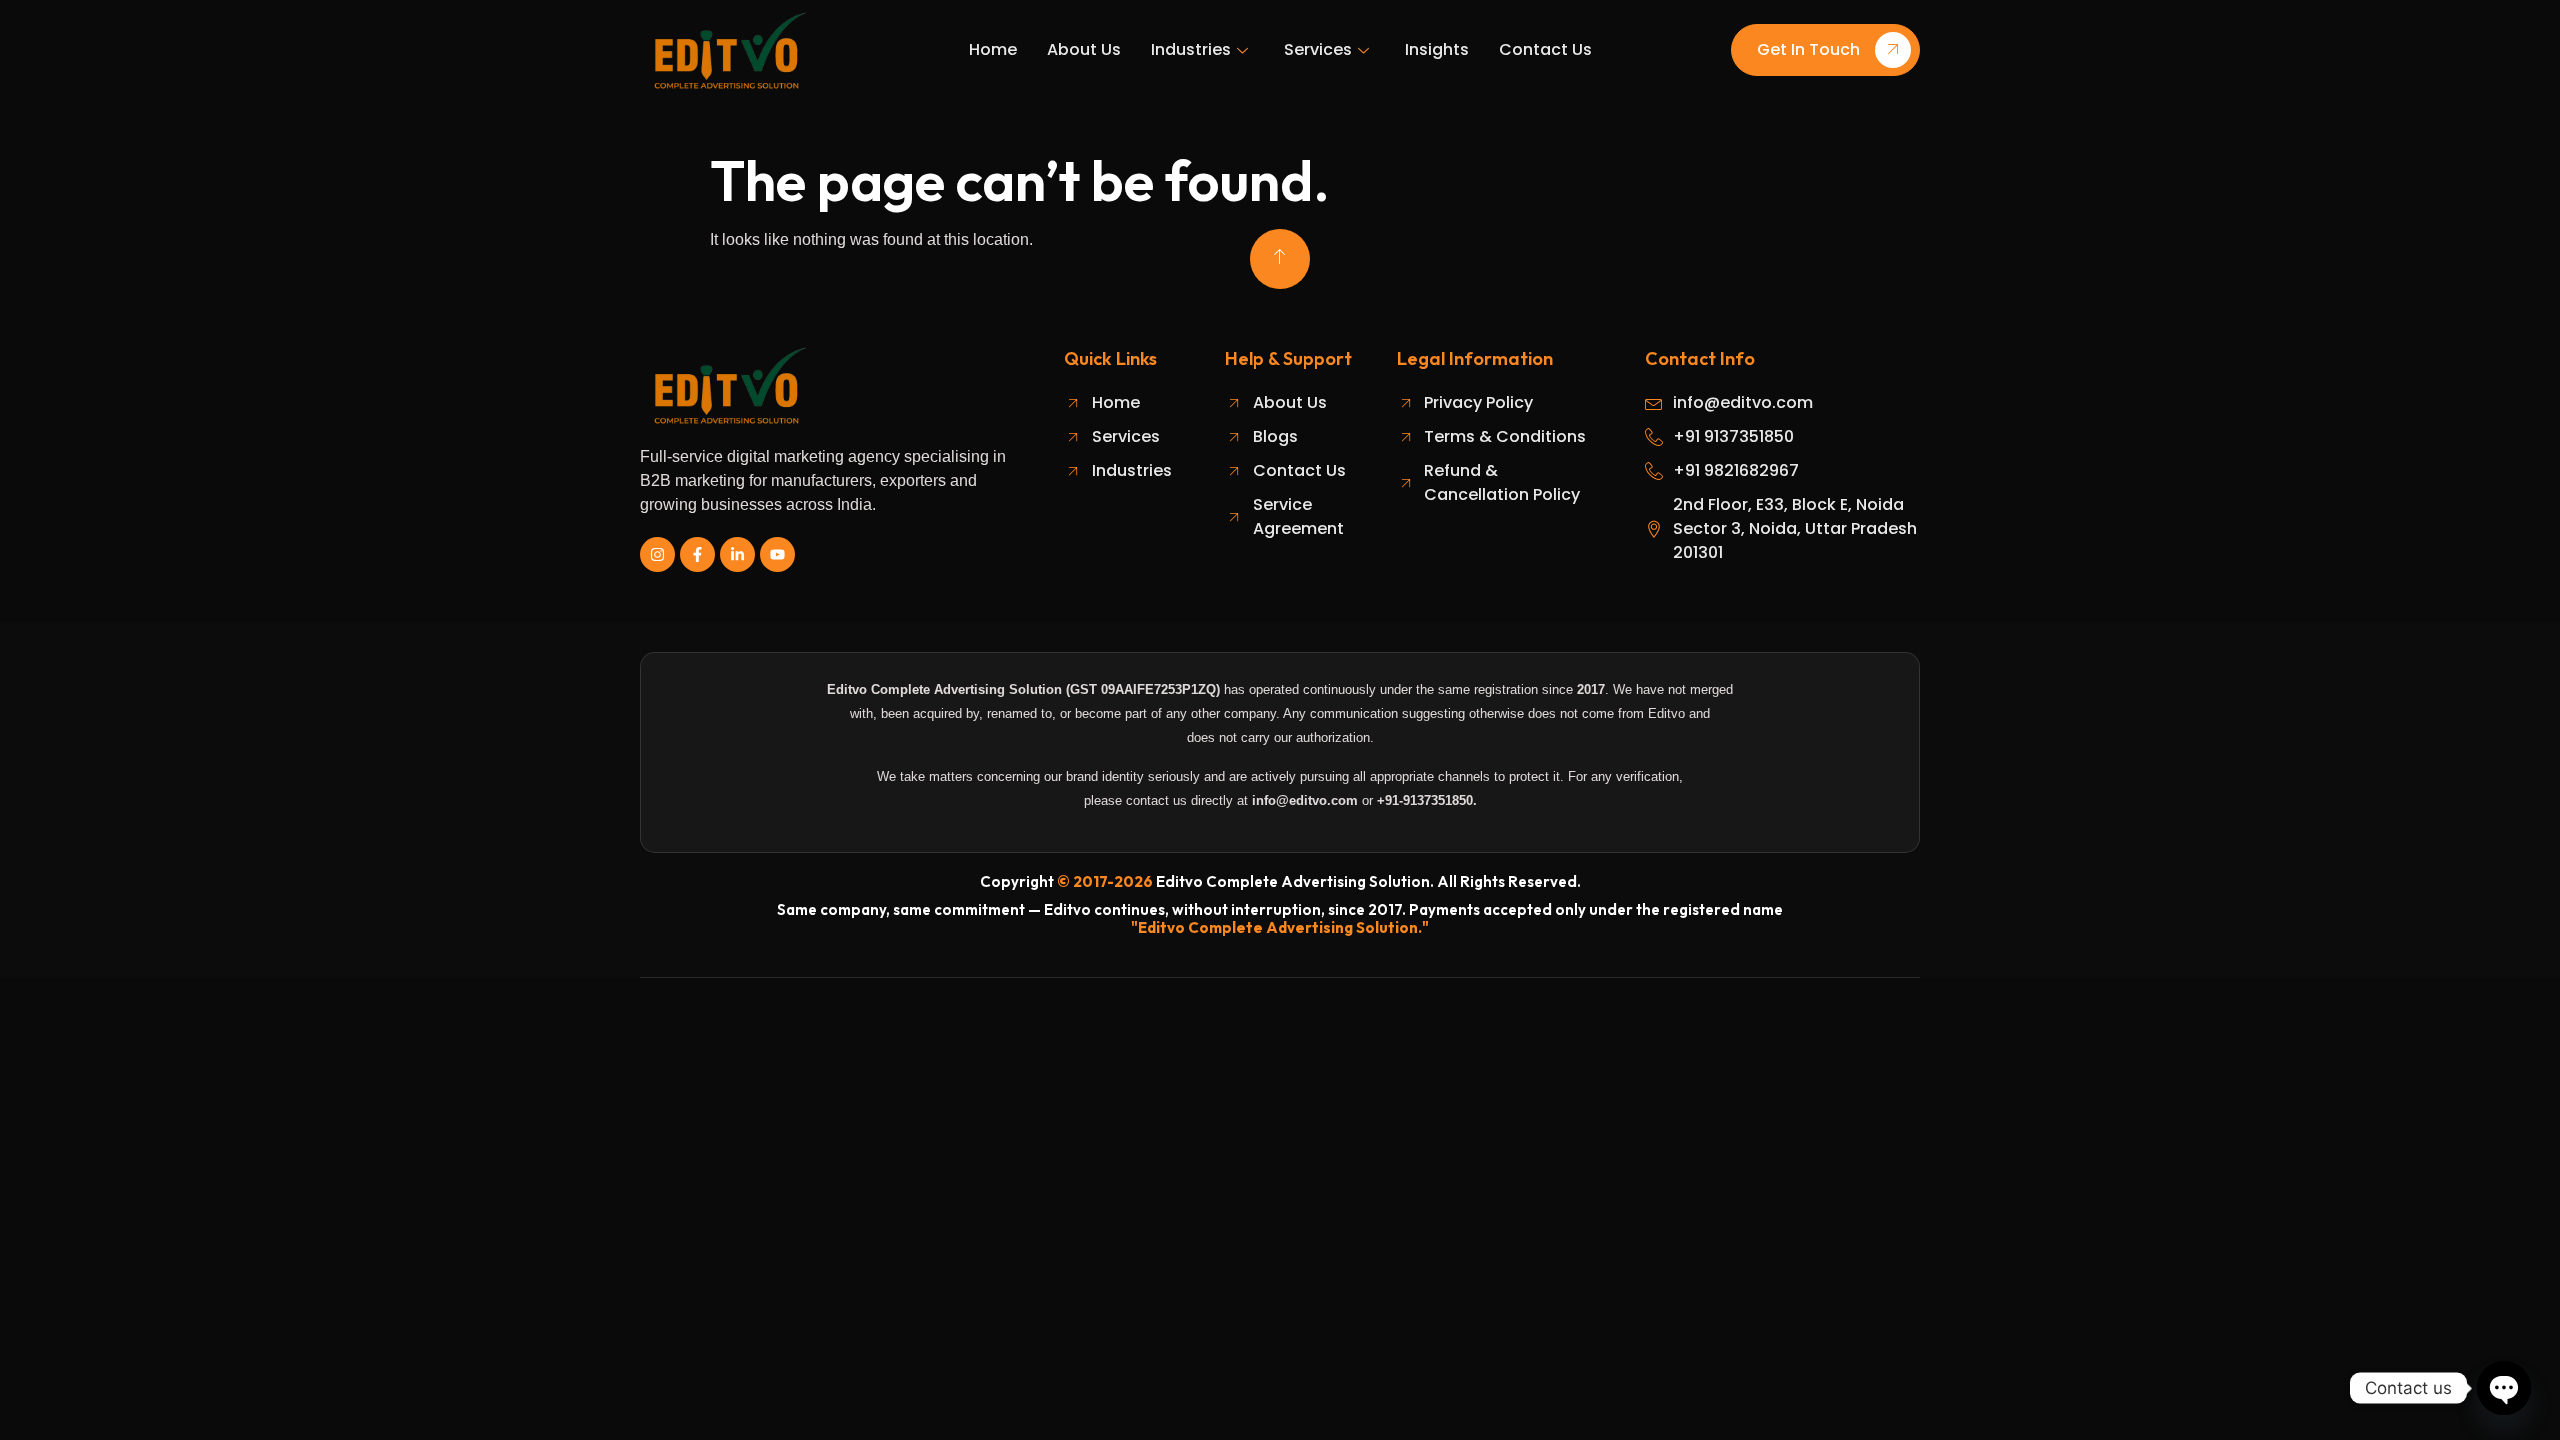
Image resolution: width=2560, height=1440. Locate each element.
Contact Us (1545, 49)
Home (993, 49)
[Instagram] (657, 554)
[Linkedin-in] (737, 554)
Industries (1191, 49)
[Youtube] (777, 554)
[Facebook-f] (697, 554)
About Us (1084, 49)
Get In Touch (1808, 50)
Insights (1437, 49)
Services (1318, 49)
